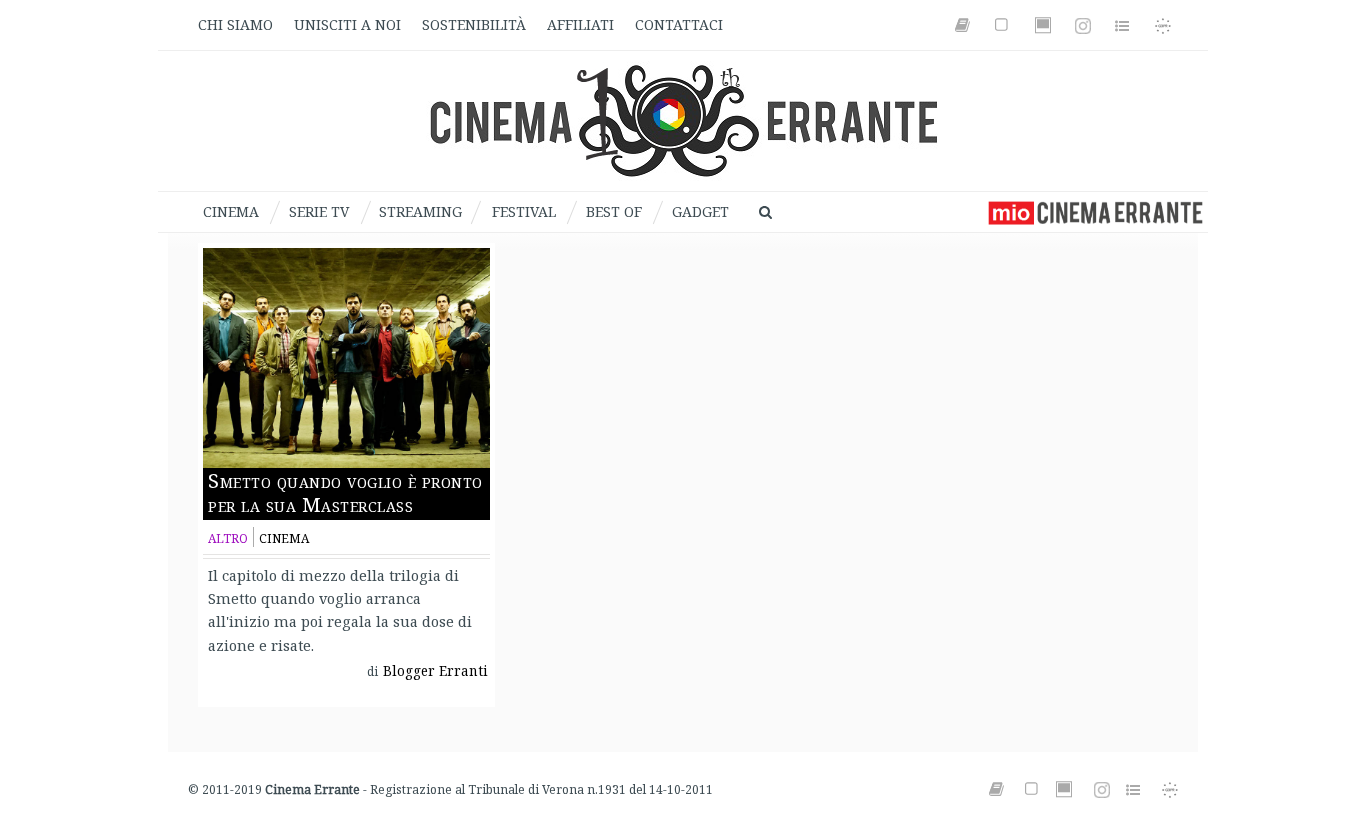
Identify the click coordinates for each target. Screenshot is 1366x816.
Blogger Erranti (435, 671)
